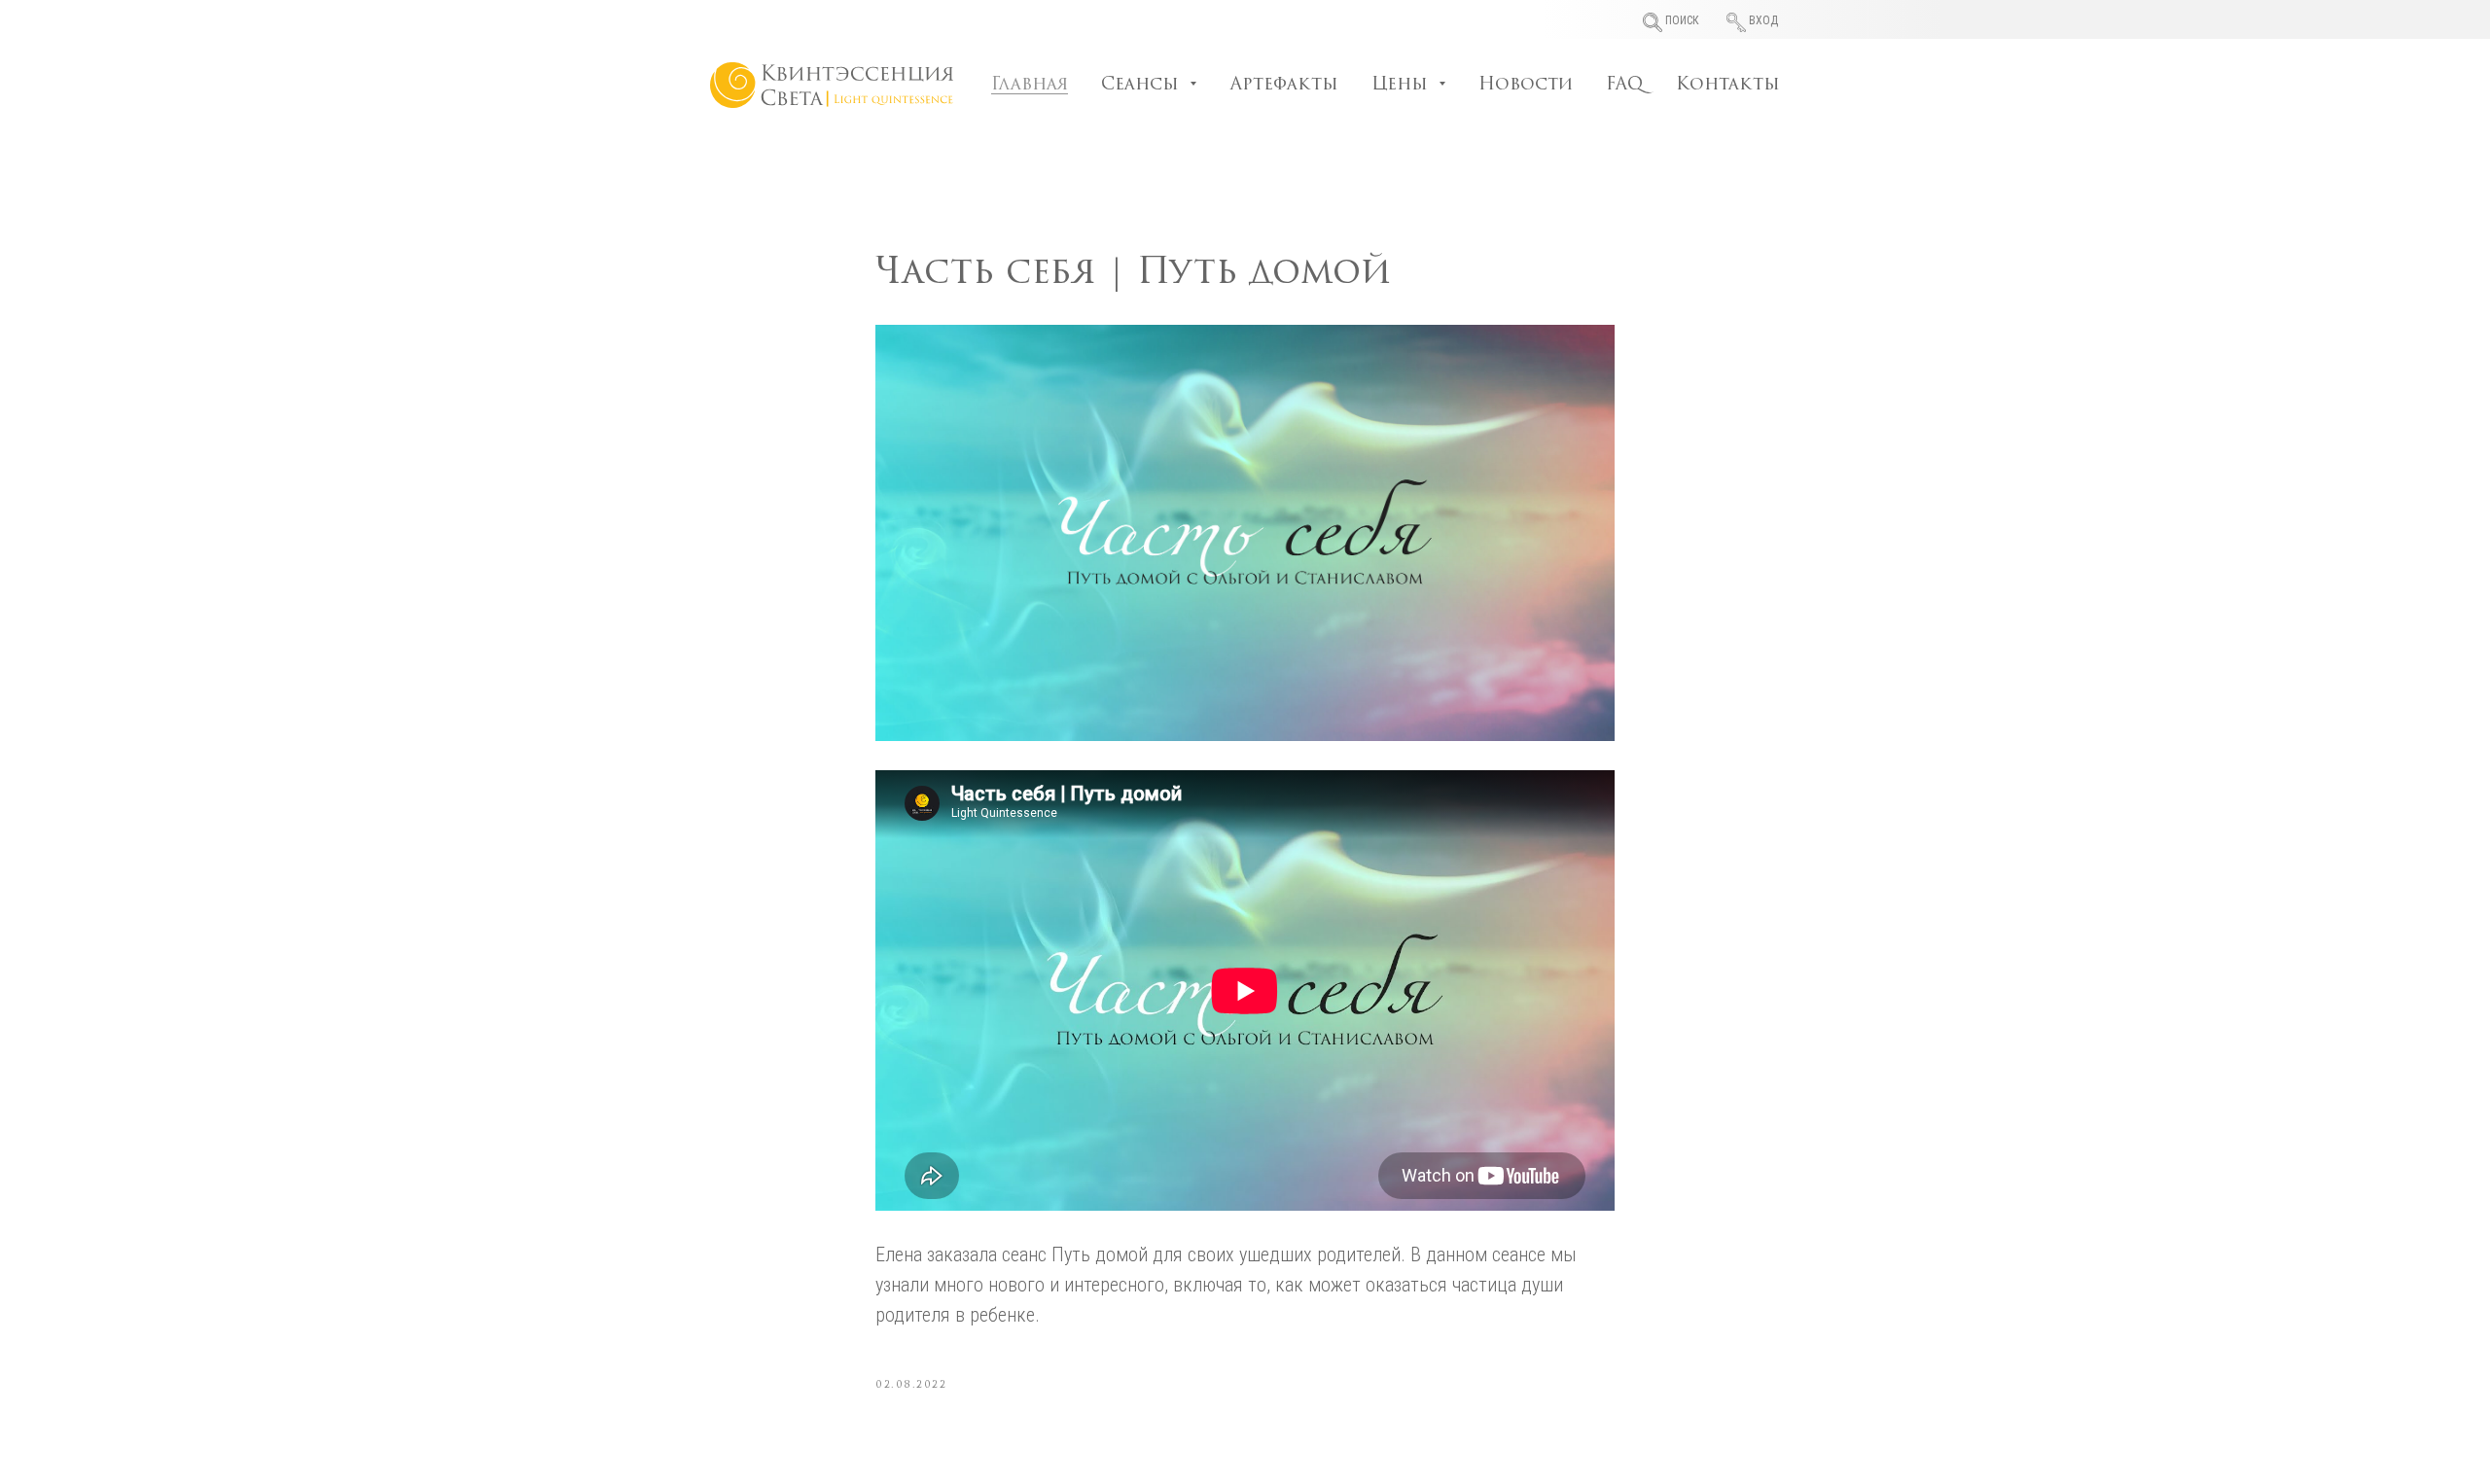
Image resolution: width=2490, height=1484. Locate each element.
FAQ (1624, 86)
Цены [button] (1403, 86)
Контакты (1728, 86)
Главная (1030, 86)
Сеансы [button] (1143, 86)
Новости (1526, 86)
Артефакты (1284, 86)
